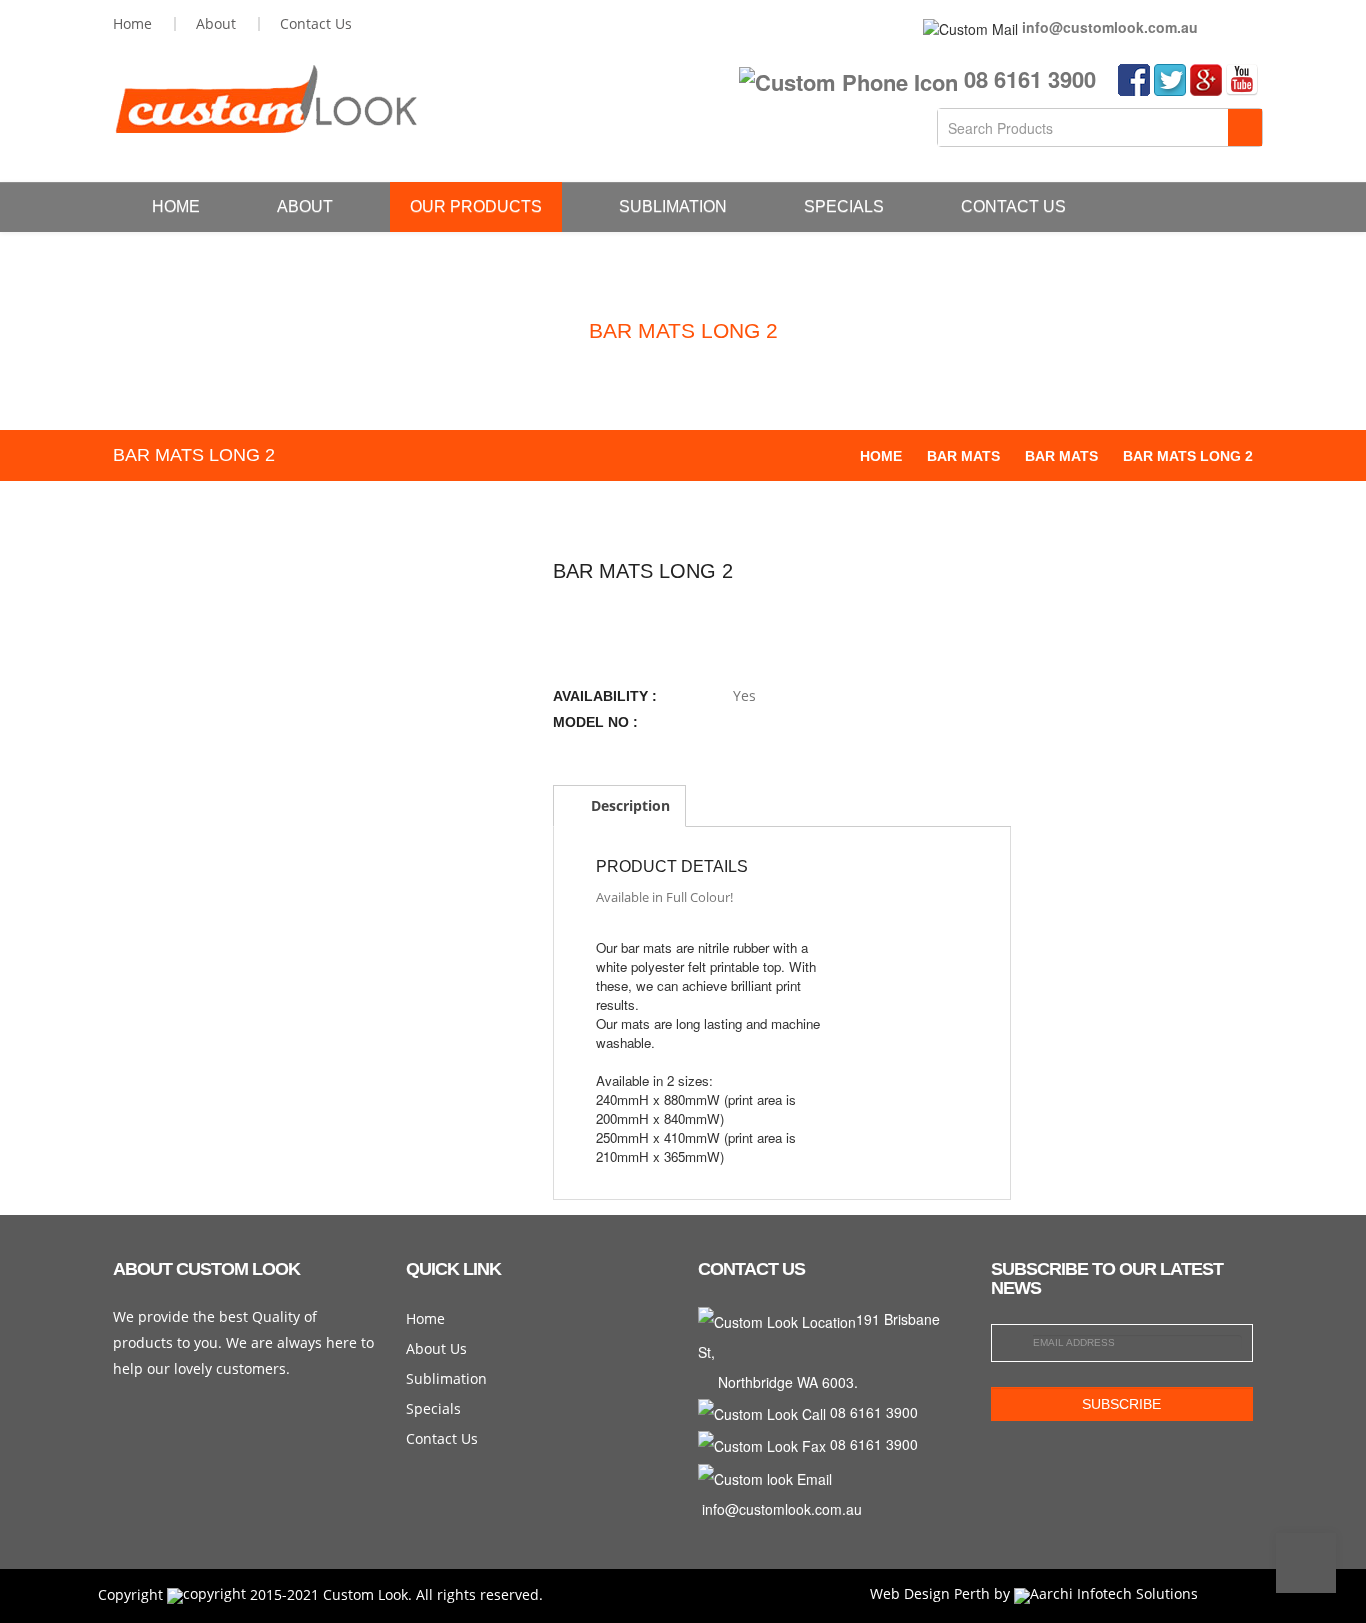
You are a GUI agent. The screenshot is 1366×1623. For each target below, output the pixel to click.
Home (176, 206)
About (305, 206)
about (216, 24)
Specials (844, 206)
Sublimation (446, 1378)
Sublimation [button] (673, 206)
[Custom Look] (265, 99)
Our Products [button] (476, 206)
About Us (436, 1348)
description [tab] (628, 805)
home (132, 24)
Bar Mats (963, 456)
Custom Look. (367, 1593)
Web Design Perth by (942, 1593)
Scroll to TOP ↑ (1306, 1563)
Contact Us (1013, 206)
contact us (316, 24)
